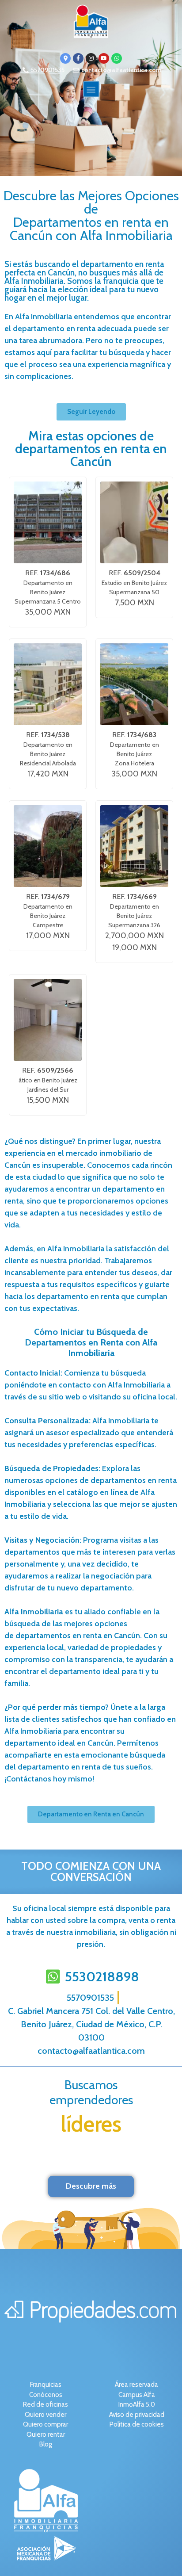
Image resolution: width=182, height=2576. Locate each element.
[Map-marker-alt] (65, 58)
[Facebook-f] (78, 58)
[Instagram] (91, 58)
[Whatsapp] (117, 58)
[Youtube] (104, 58)
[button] (91, 89)
